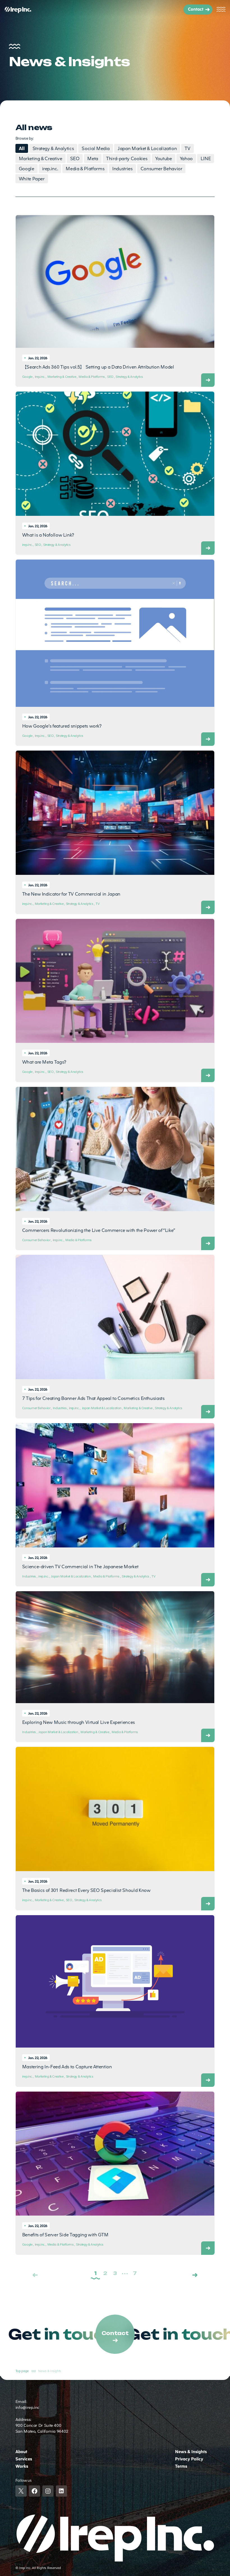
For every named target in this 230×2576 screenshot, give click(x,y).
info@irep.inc (27, 2407)
